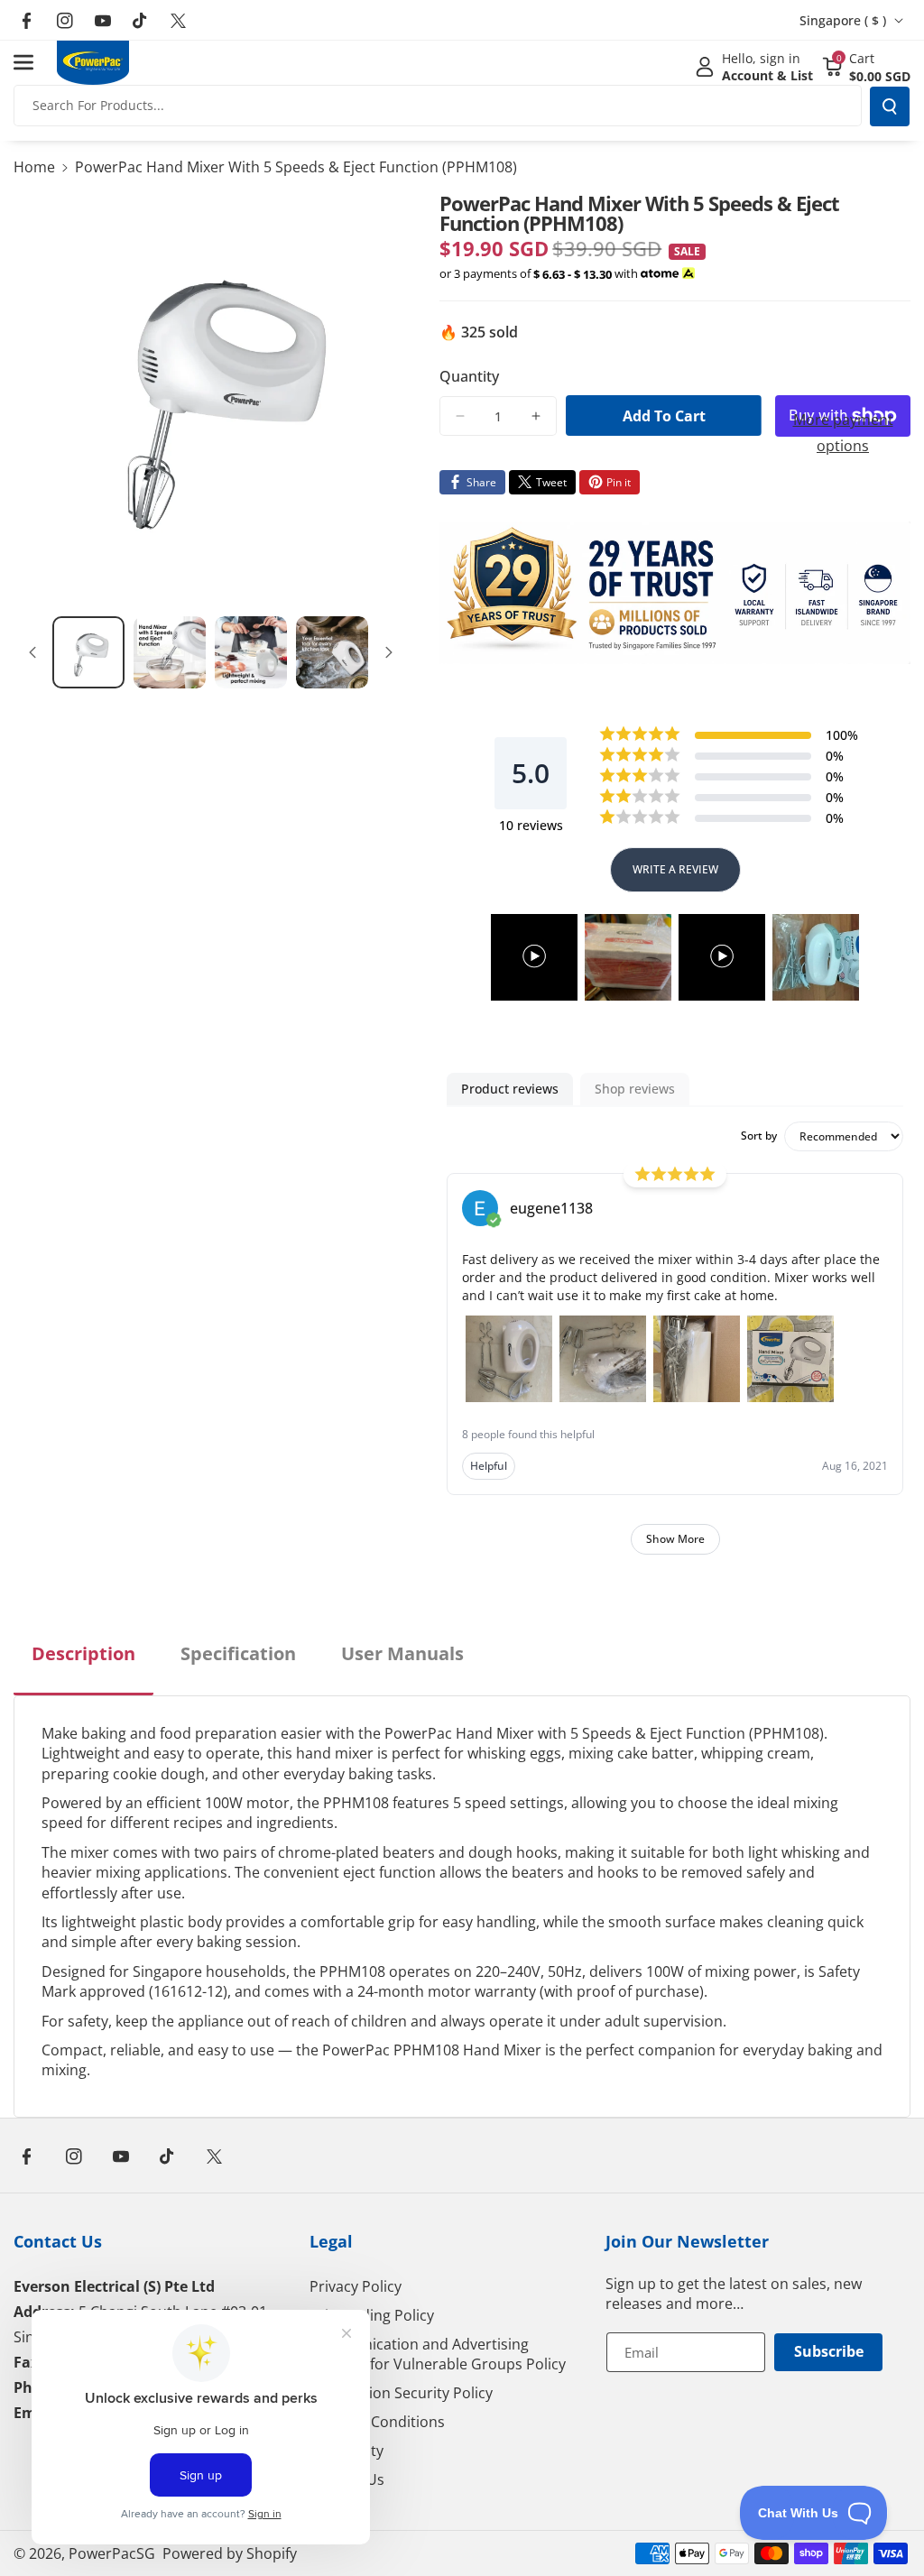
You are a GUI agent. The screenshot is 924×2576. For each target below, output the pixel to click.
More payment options (843, 433)
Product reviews (510, 1089)
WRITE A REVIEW (675, 869)
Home (34, 167)
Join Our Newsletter (687, 2241)
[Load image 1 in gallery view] (88, 652)
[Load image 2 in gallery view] (170, 652)
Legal (331, 2241)
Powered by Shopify (230, 2553)
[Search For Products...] (890, 106)
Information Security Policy (401, 2393)
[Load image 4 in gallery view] (332, 652)
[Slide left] (32, 652)
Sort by (759, 1136)
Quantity (469, 376)
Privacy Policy (356, 2286)
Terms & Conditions (377, 2422)
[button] (33, 62)
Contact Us (58, 2241)
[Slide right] (389, 652)
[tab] (83, 1668)
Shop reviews (635, 1089)
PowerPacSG (112, 2553)
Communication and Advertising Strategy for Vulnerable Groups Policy (438, 2354)
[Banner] (675, 593)
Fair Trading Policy (372, 2315)
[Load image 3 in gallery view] (251, 652)
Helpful (489, 1466)
